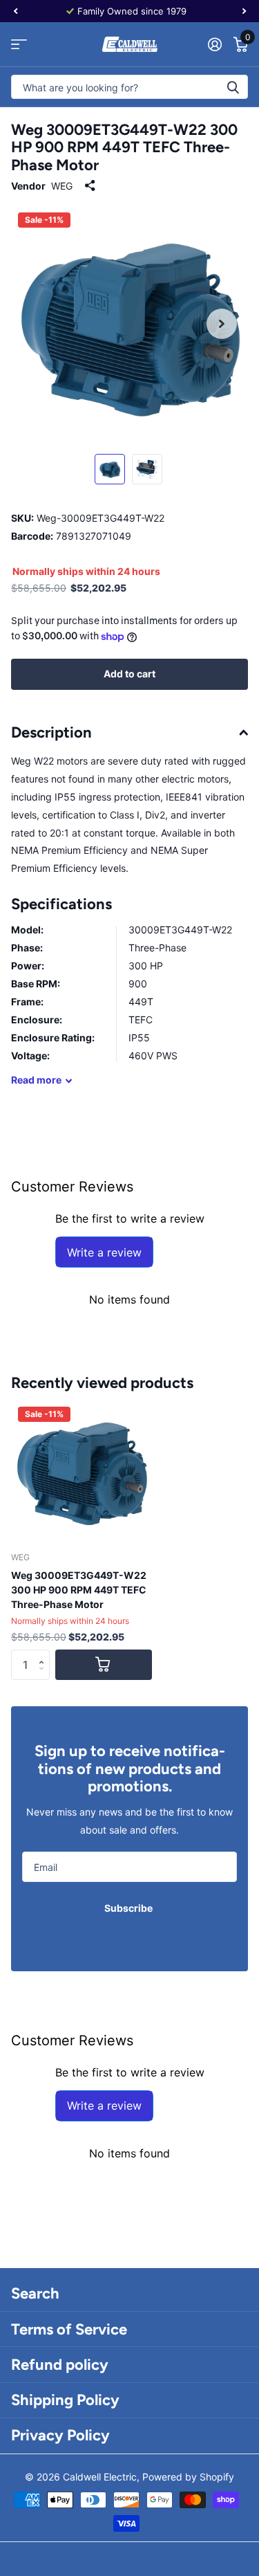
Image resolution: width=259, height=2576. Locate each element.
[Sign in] (214, 44)
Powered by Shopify (188, 2477)
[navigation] (15, 11)
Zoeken (233, 87)
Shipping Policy (65, 2400)
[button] (45, 1654)
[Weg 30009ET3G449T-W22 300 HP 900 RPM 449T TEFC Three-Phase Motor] (81, 1470)
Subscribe (129, 1908)
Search (35, 2293)
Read (36, 1080)
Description (51, 732)
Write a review (104, 1252)
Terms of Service (69, 2329)
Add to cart (129, 674)
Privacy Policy (60, 2435)
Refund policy (60, 2365)
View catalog (19, 45)
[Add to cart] (104, 1665)
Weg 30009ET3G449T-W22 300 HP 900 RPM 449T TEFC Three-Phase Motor (79, 1590)
